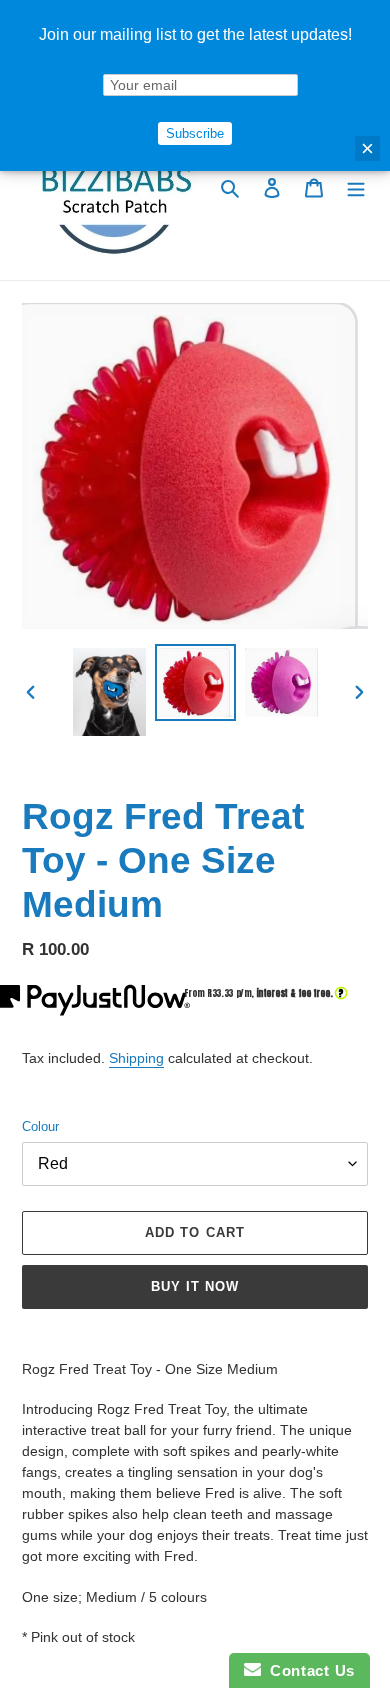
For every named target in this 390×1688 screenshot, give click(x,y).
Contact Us (308, 1670)
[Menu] (356, 187)
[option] (110, 692)
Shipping (136, 1058)
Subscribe (195, 133)
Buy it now (195, 1286)
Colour (40, 1126)
